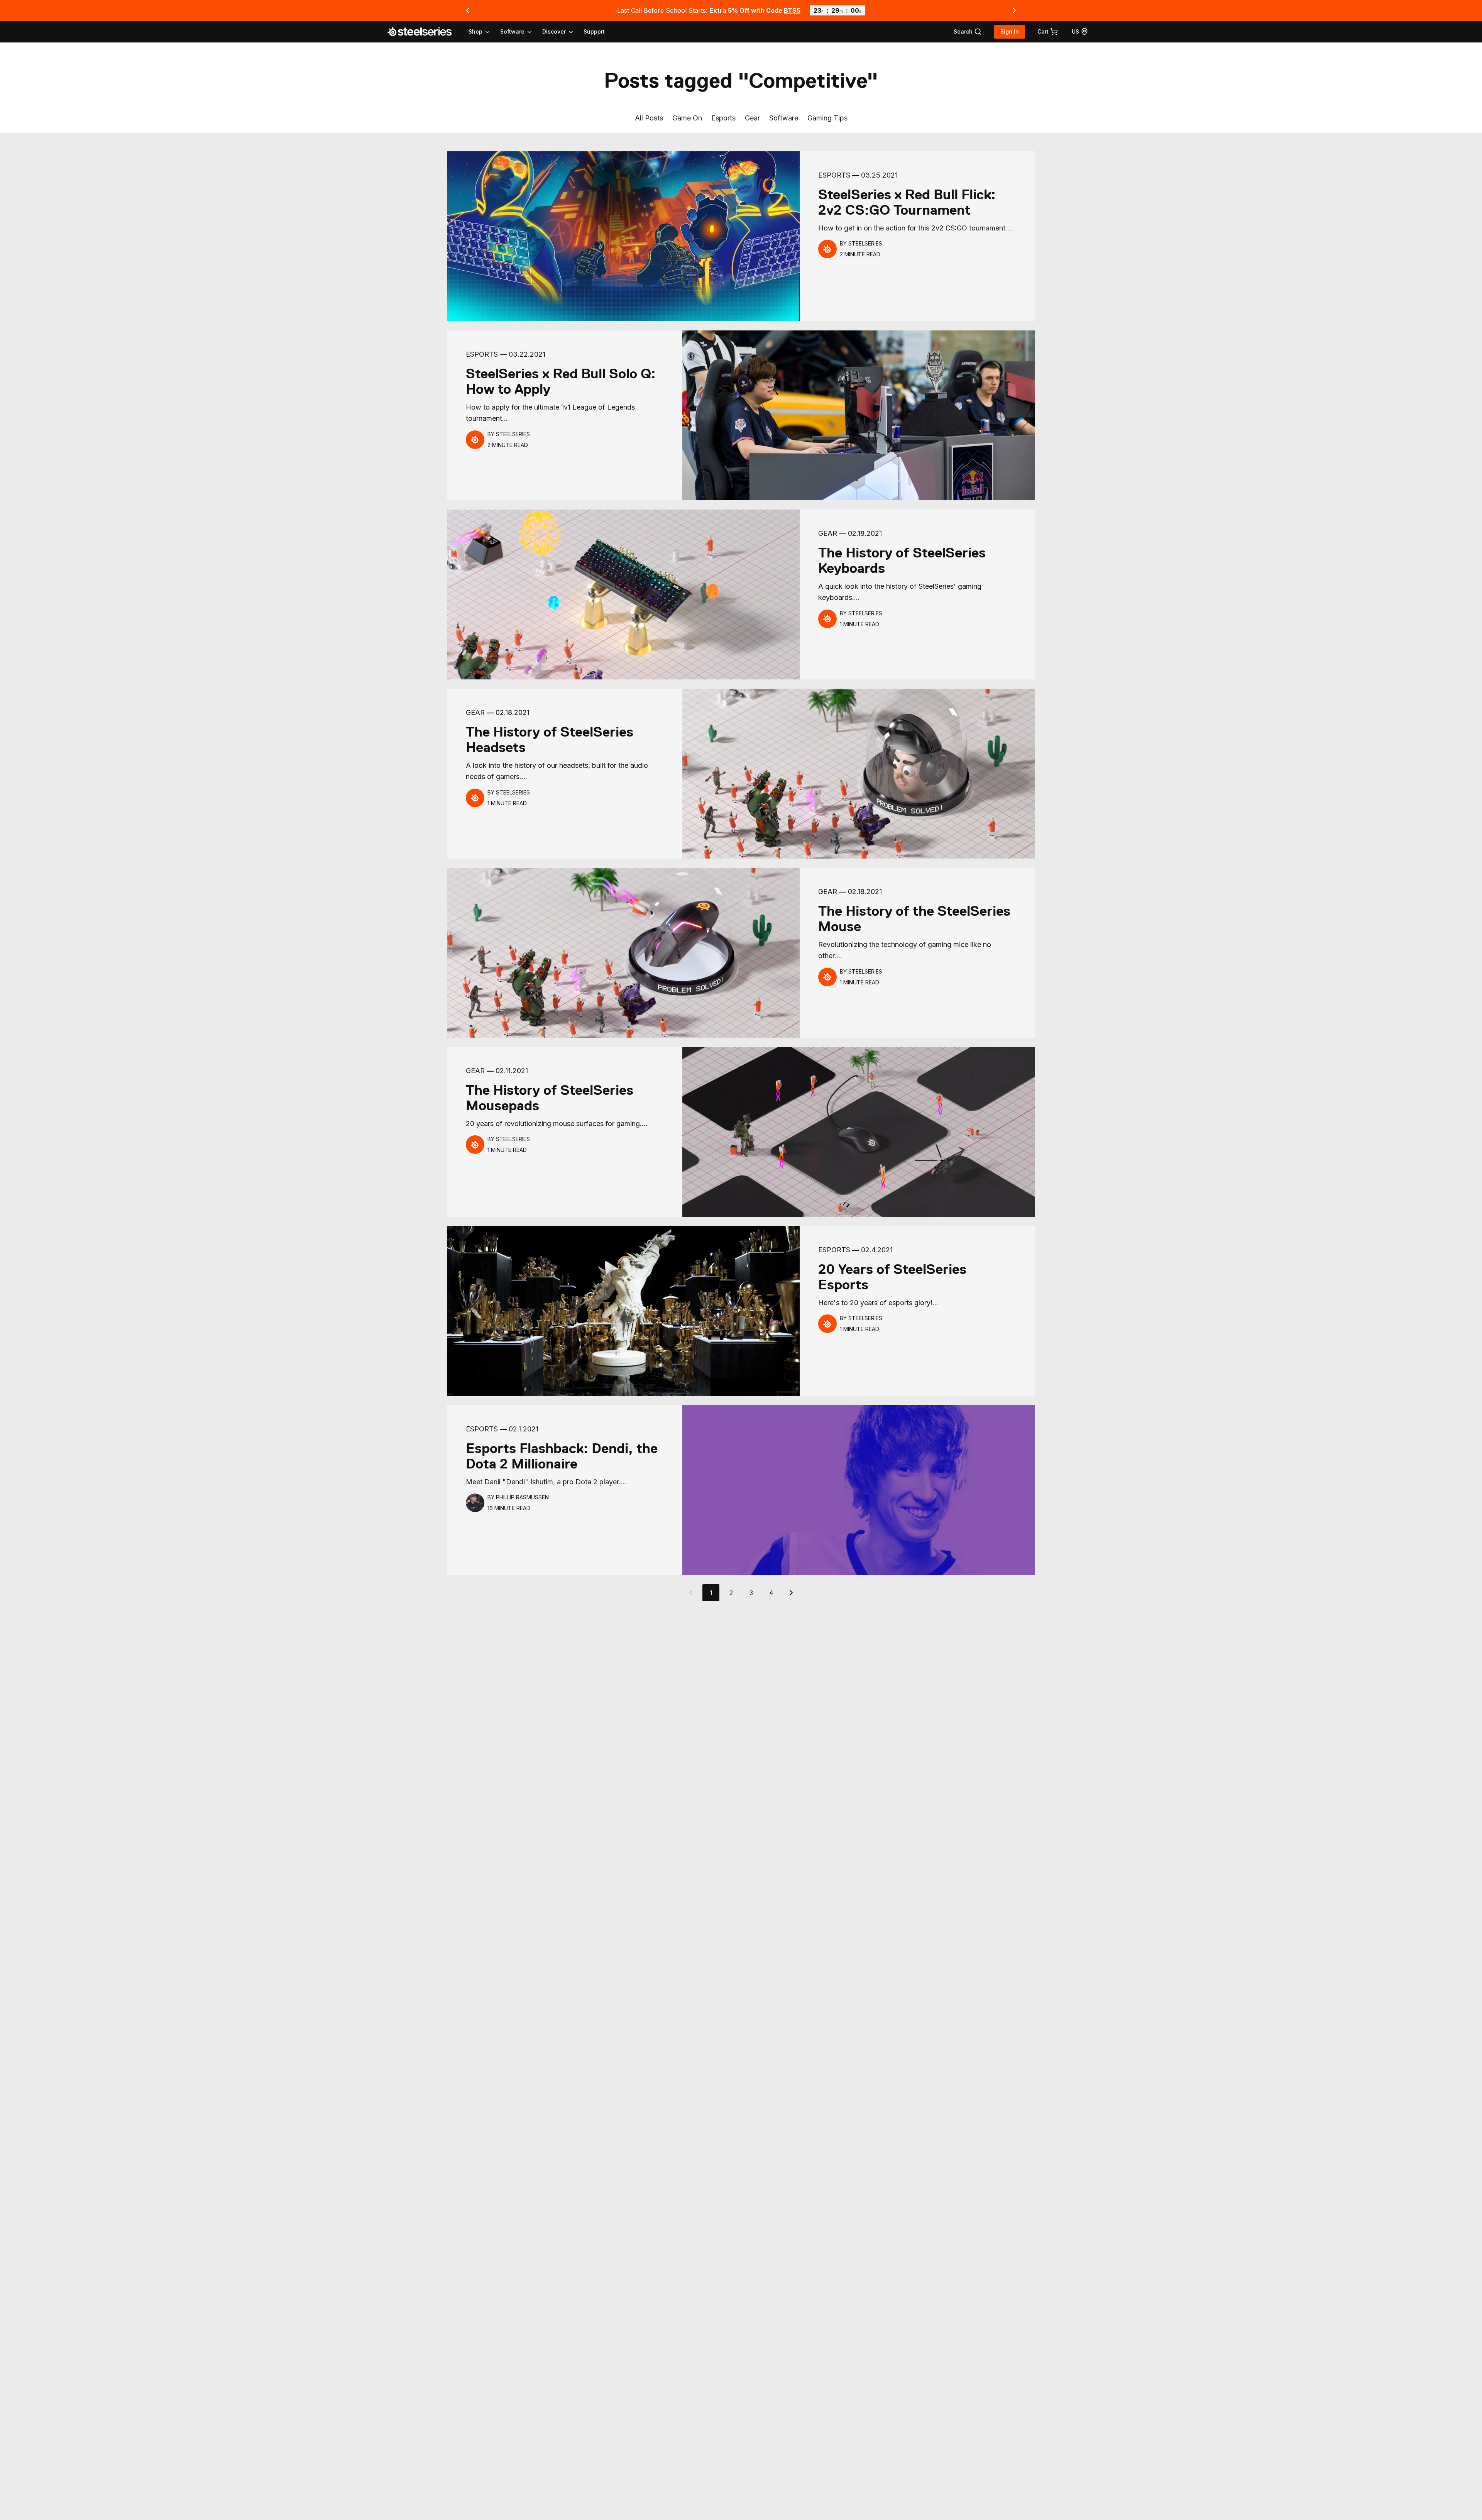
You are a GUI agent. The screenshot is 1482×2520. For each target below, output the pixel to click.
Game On (687, 118)
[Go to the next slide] (1014, 10)
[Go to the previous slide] (468, 10)
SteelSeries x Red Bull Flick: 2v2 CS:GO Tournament (907, 202)
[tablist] (521, 32)
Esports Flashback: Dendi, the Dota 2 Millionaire (562, 1456)
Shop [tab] (475, 31)
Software (784, 118)
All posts (649, 118)
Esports (723, 118)
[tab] (968, 32)
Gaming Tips (827, 118)
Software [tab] (512, 31)
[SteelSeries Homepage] (424, 32)
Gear (752, 118)
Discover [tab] (554, 31)
